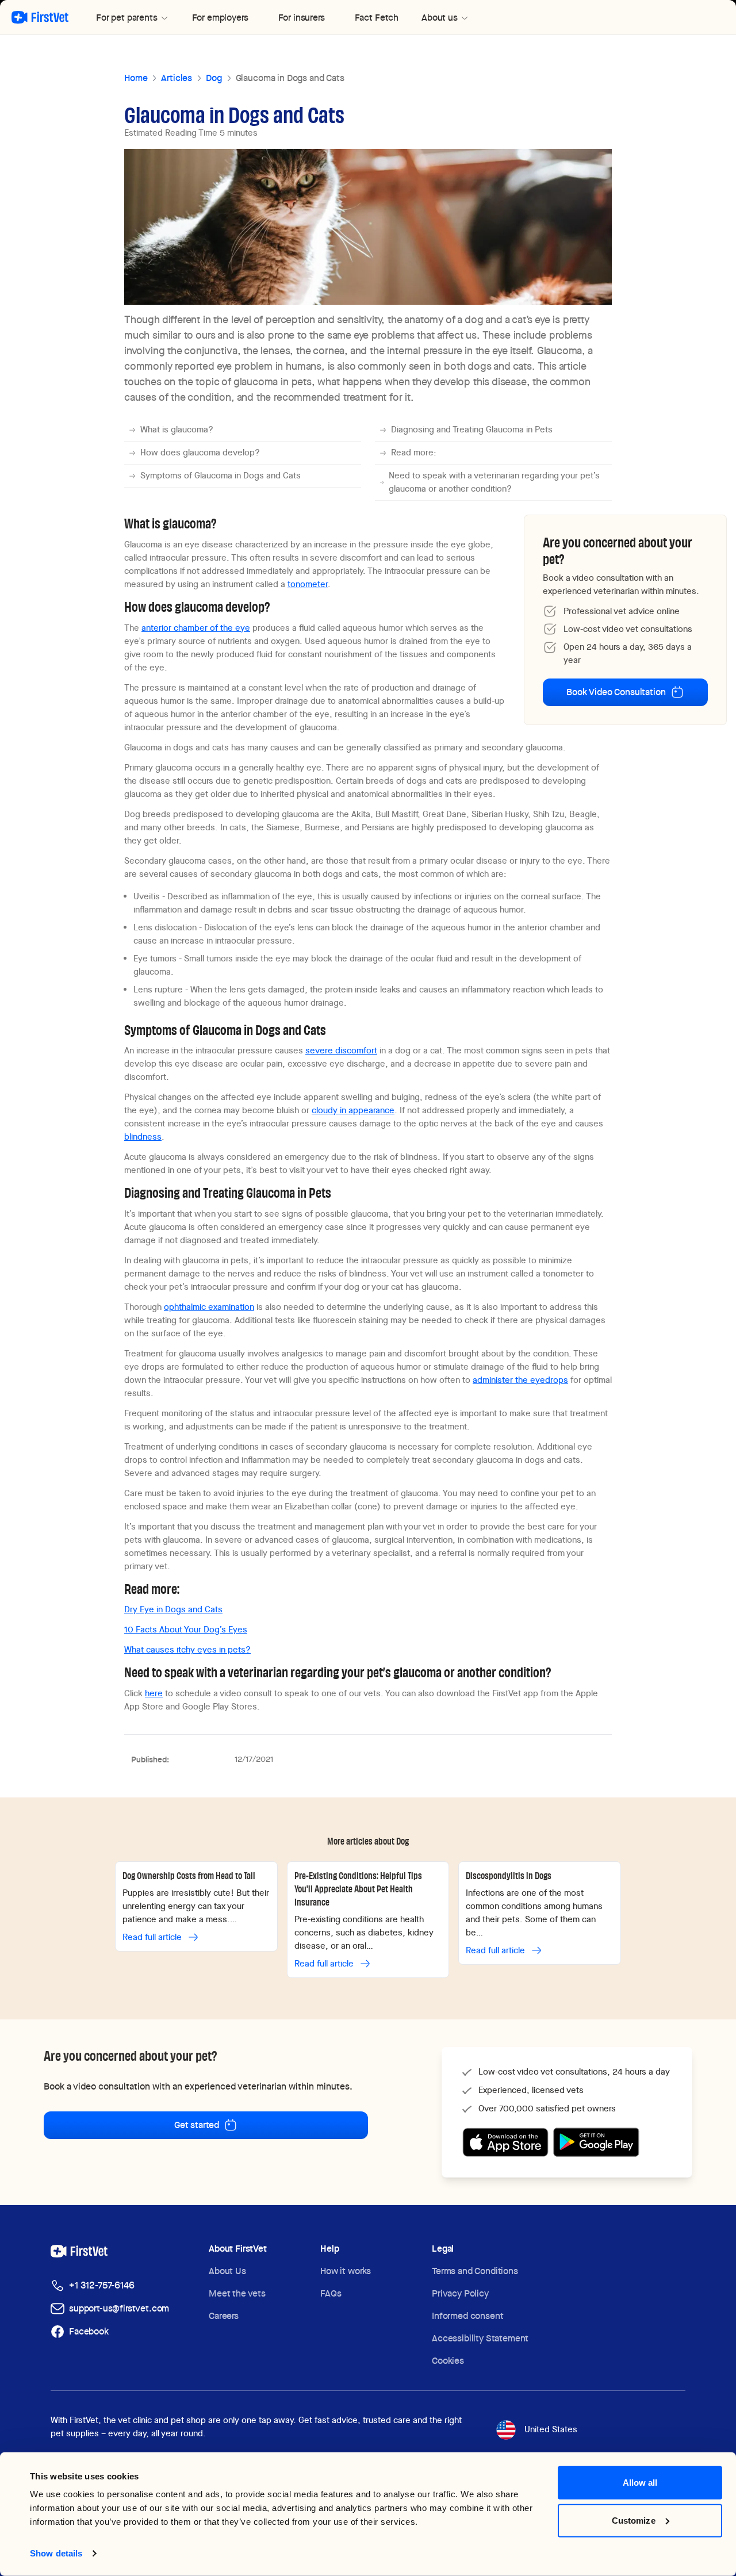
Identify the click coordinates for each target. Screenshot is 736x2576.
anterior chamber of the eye (196, 628)
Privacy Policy (460, 2293)
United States (551, 2429)
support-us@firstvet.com (119, 2308)
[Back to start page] (40, 17)
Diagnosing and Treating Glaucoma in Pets (472, 430)
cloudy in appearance (353, 1110)
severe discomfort (341, 1051)
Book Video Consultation (616, 692)
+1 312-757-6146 (102, 2285)
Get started (197, 2125)
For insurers (302, 18)
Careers (224, 2316)
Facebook (89, 2331)
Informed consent (467, 2316)
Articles (177, 78)
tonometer (308, 584)
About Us (227, 2271)
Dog (214, 78)
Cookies (448, 2361)
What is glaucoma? (177, 430)
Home (136, 78)
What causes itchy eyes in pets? (187, 1650)
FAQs (331, 2293)
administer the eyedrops (520, 1380)
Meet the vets (237, 2293)
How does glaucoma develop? (200, 453)
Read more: (414, 453)
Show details (56, 2553)
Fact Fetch (377, 18)
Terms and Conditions (475, 2271)
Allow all (640, 2483)
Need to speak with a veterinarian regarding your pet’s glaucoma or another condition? (494, 482)
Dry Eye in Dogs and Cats (173, 1609)
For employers (220, 18)
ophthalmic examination (209, 1307)
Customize (634, 2520)
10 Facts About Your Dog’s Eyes (186, 1630)
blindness (143, 1137)
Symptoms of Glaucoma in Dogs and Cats (221, 476)
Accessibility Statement (480, 2338)
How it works (346, 2271)
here (154, 1693)
